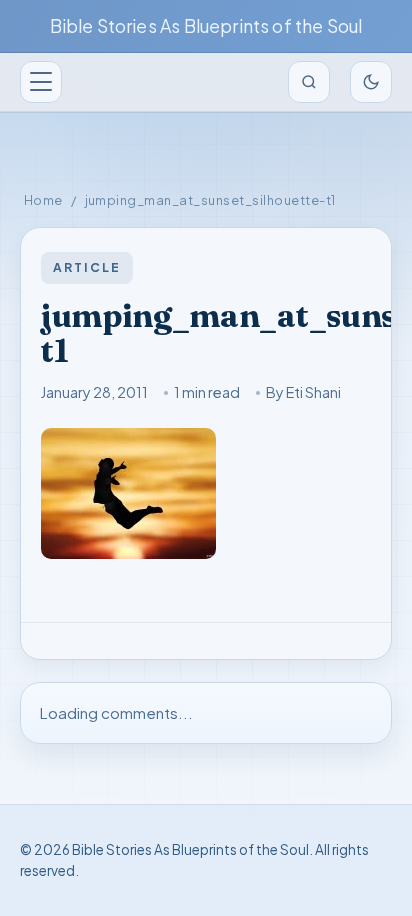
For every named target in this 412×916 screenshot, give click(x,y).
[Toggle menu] (41, 82)
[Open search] (309, 82)
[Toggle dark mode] (371, 82)
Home (43, 200)
